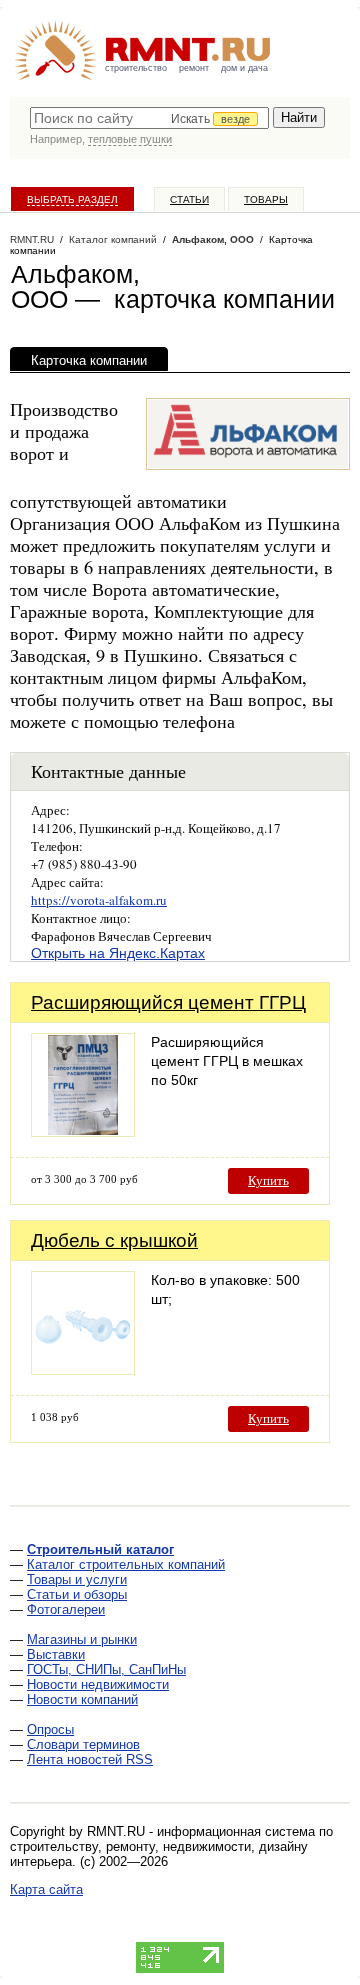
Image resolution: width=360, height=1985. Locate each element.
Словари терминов (83, 1744)
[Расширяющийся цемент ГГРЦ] (83, 1131)
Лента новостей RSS (90, 1759)
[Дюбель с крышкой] (83, 1369)
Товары (266, 199)
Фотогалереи (66, 1609)
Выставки (56, 1654)
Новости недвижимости (98, 1684)
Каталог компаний (113, 239)
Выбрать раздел (72, 199)
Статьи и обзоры (77, 1594)
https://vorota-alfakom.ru (99, 900)
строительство (136, 68)
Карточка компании (89, 360)
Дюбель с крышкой (114, 1240)
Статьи (189, 199)
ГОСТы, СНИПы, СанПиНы (106, 1669)
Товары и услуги (77, 1579)
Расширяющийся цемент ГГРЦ (168, 1002)
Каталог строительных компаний (126, 1564)
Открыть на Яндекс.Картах (118, 953)
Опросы (50, 1729)
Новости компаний (82, 1699)
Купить (268, 1180)
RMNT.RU (32, 239)
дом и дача (244, 68)
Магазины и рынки (82, 1639)
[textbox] (149, 118)
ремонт (194, 68)
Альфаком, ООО (213, 239)
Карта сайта (46, 1889)
